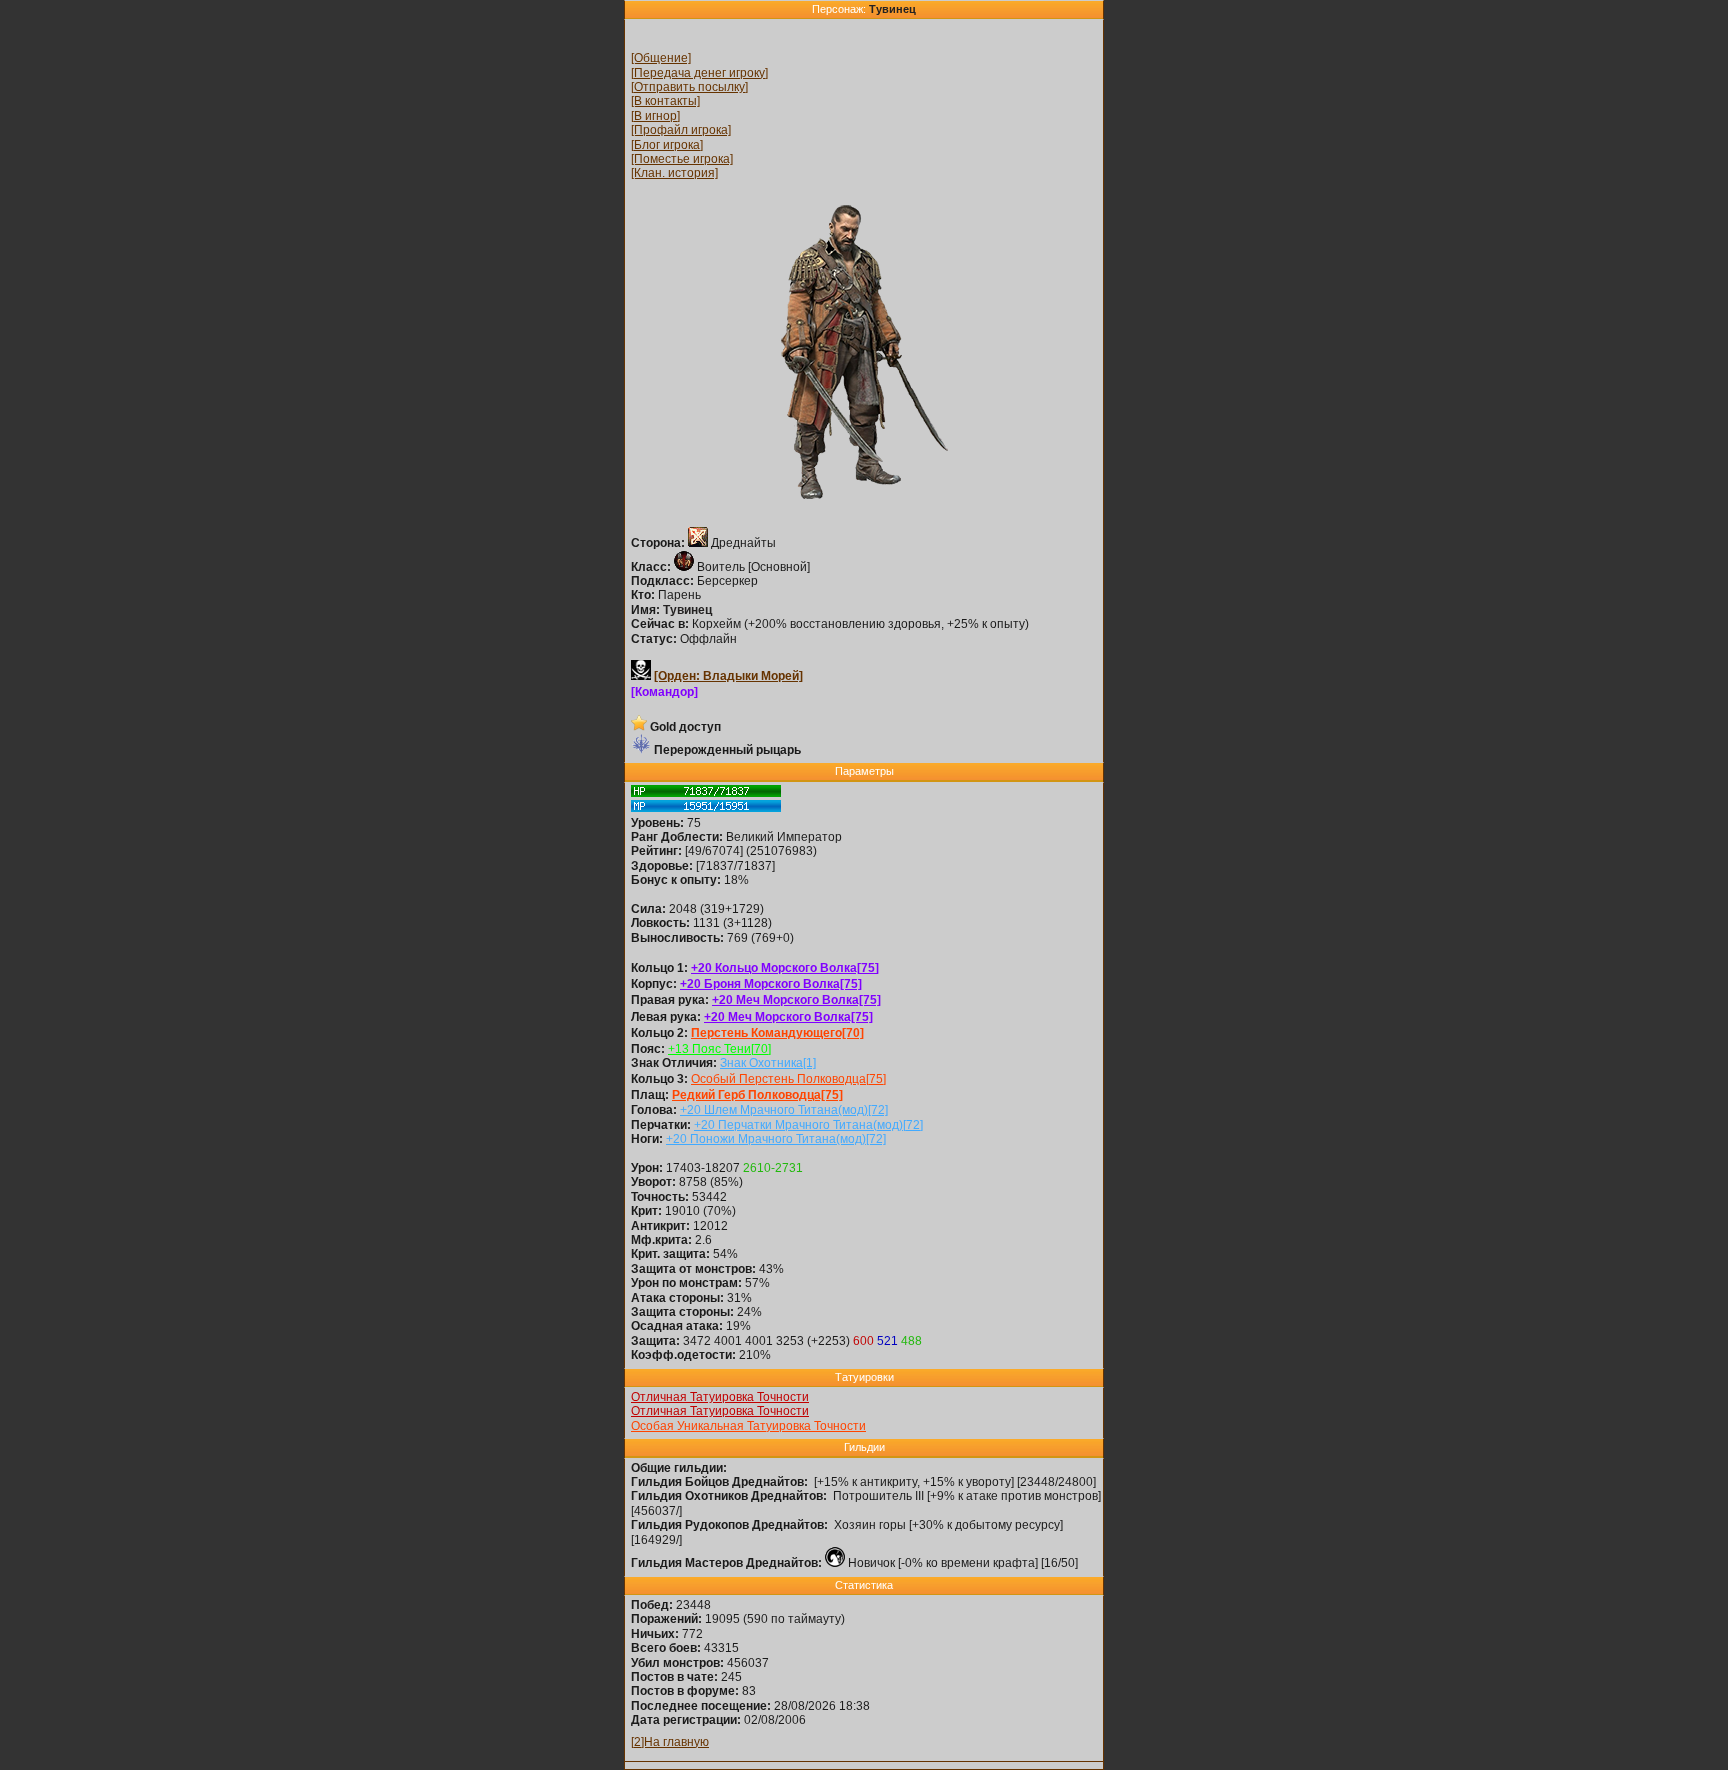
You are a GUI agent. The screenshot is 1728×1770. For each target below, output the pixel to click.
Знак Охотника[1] (768, 1063)
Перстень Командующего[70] (777, 1033)
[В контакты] (665, 101)
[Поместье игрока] (682, 159)
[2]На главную (670, 1742)
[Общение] (661, 58)
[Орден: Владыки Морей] (728, 676)
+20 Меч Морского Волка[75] (796, 1000)
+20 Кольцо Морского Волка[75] (785, 968)
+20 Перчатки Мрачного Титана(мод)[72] (808, 1125)
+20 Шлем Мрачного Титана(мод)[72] (784, 1110)
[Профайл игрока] (681, 130)
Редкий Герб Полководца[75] (757, 1095)
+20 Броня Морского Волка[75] (771, 984)
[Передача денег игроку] (699, 73)
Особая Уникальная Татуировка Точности (748, 1426)
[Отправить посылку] (689, 87)
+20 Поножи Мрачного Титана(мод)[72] (776, 1139)
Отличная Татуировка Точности (720, 1397)
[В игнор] (655, 116)
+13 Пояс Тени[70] (719, 1049)
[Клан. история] (674, 173)
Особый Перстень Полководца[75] (788, 1079)
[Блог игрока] (667, 145)
